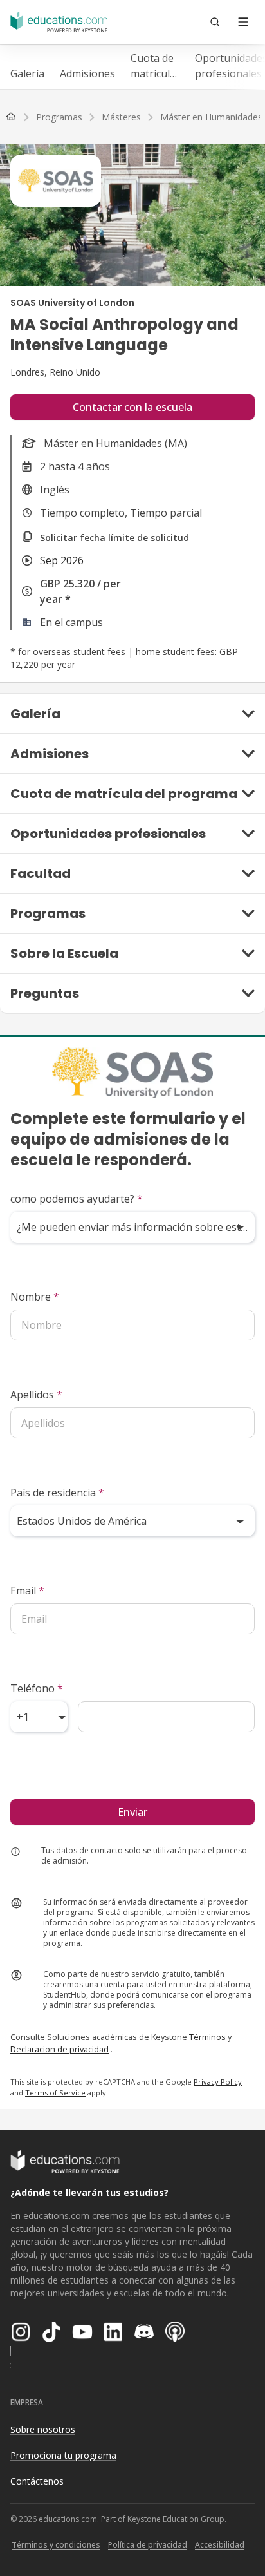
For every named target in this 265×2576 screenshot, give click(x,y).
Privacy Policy (218, 2082)
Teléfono (37, 1688)
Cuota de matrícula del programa (155, 66)
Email (27, 1590)
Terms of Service (55, 2093)
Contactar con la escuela (132, 407)
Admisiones (87, 73)
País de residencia (57, 1493)
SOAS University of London (72, 303)
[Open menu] (243, 22)
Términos (207, 2037)
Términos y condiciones (56, 2545)
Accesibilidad (220, 2545)
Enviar (132, 1812)
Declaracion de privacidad (59, 2049)
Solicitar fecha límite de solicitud (114, 538)
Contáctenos (37, 2481)
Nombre (35, 1297)
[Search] (215, 22)
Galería (27, 73)
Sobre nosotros (43, 2429)
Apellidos (36, 1395)
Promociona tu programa (63, 2455)
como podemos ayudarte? (77, 1199)
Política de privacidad (148, 2545)
